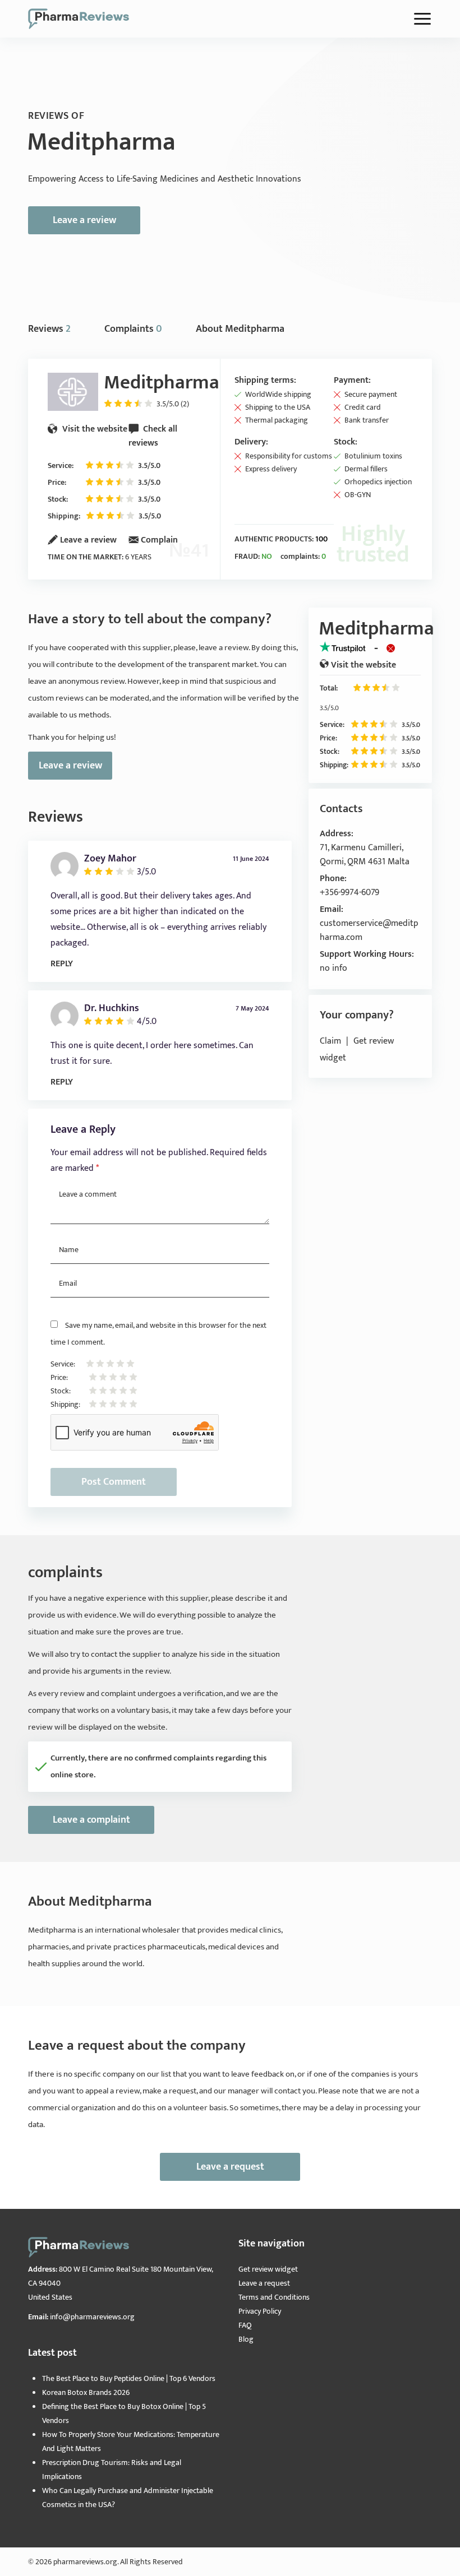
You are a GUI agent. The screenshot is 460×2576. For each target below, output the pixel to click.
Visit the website (94, 429)
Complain (159, 540)
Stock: (58, 499)
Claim (330, 1041)
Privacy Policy (260, 2311)
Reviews (49, 329)
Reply (62, 964)
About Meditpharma (240, 329)
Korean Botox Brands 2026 (86, 2392)
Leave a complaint (91, 1820)
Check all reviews (153, 436)
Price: (57, 482)
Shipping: (64, 516)
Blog (246, 2339)
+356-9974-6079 (349, 893)
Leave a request (230, 2167)
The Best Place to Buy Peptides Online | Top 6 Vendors (129, 2378)
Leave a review (84, 220)
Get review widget (268, 2269)
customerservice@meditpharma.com (369, 930)
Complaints (133, 329)
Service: (61, 465)
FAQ (245, 2325)
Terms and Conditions (274, 2297)
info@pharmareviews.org (92, 2317)
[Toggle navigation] (422, 19)
